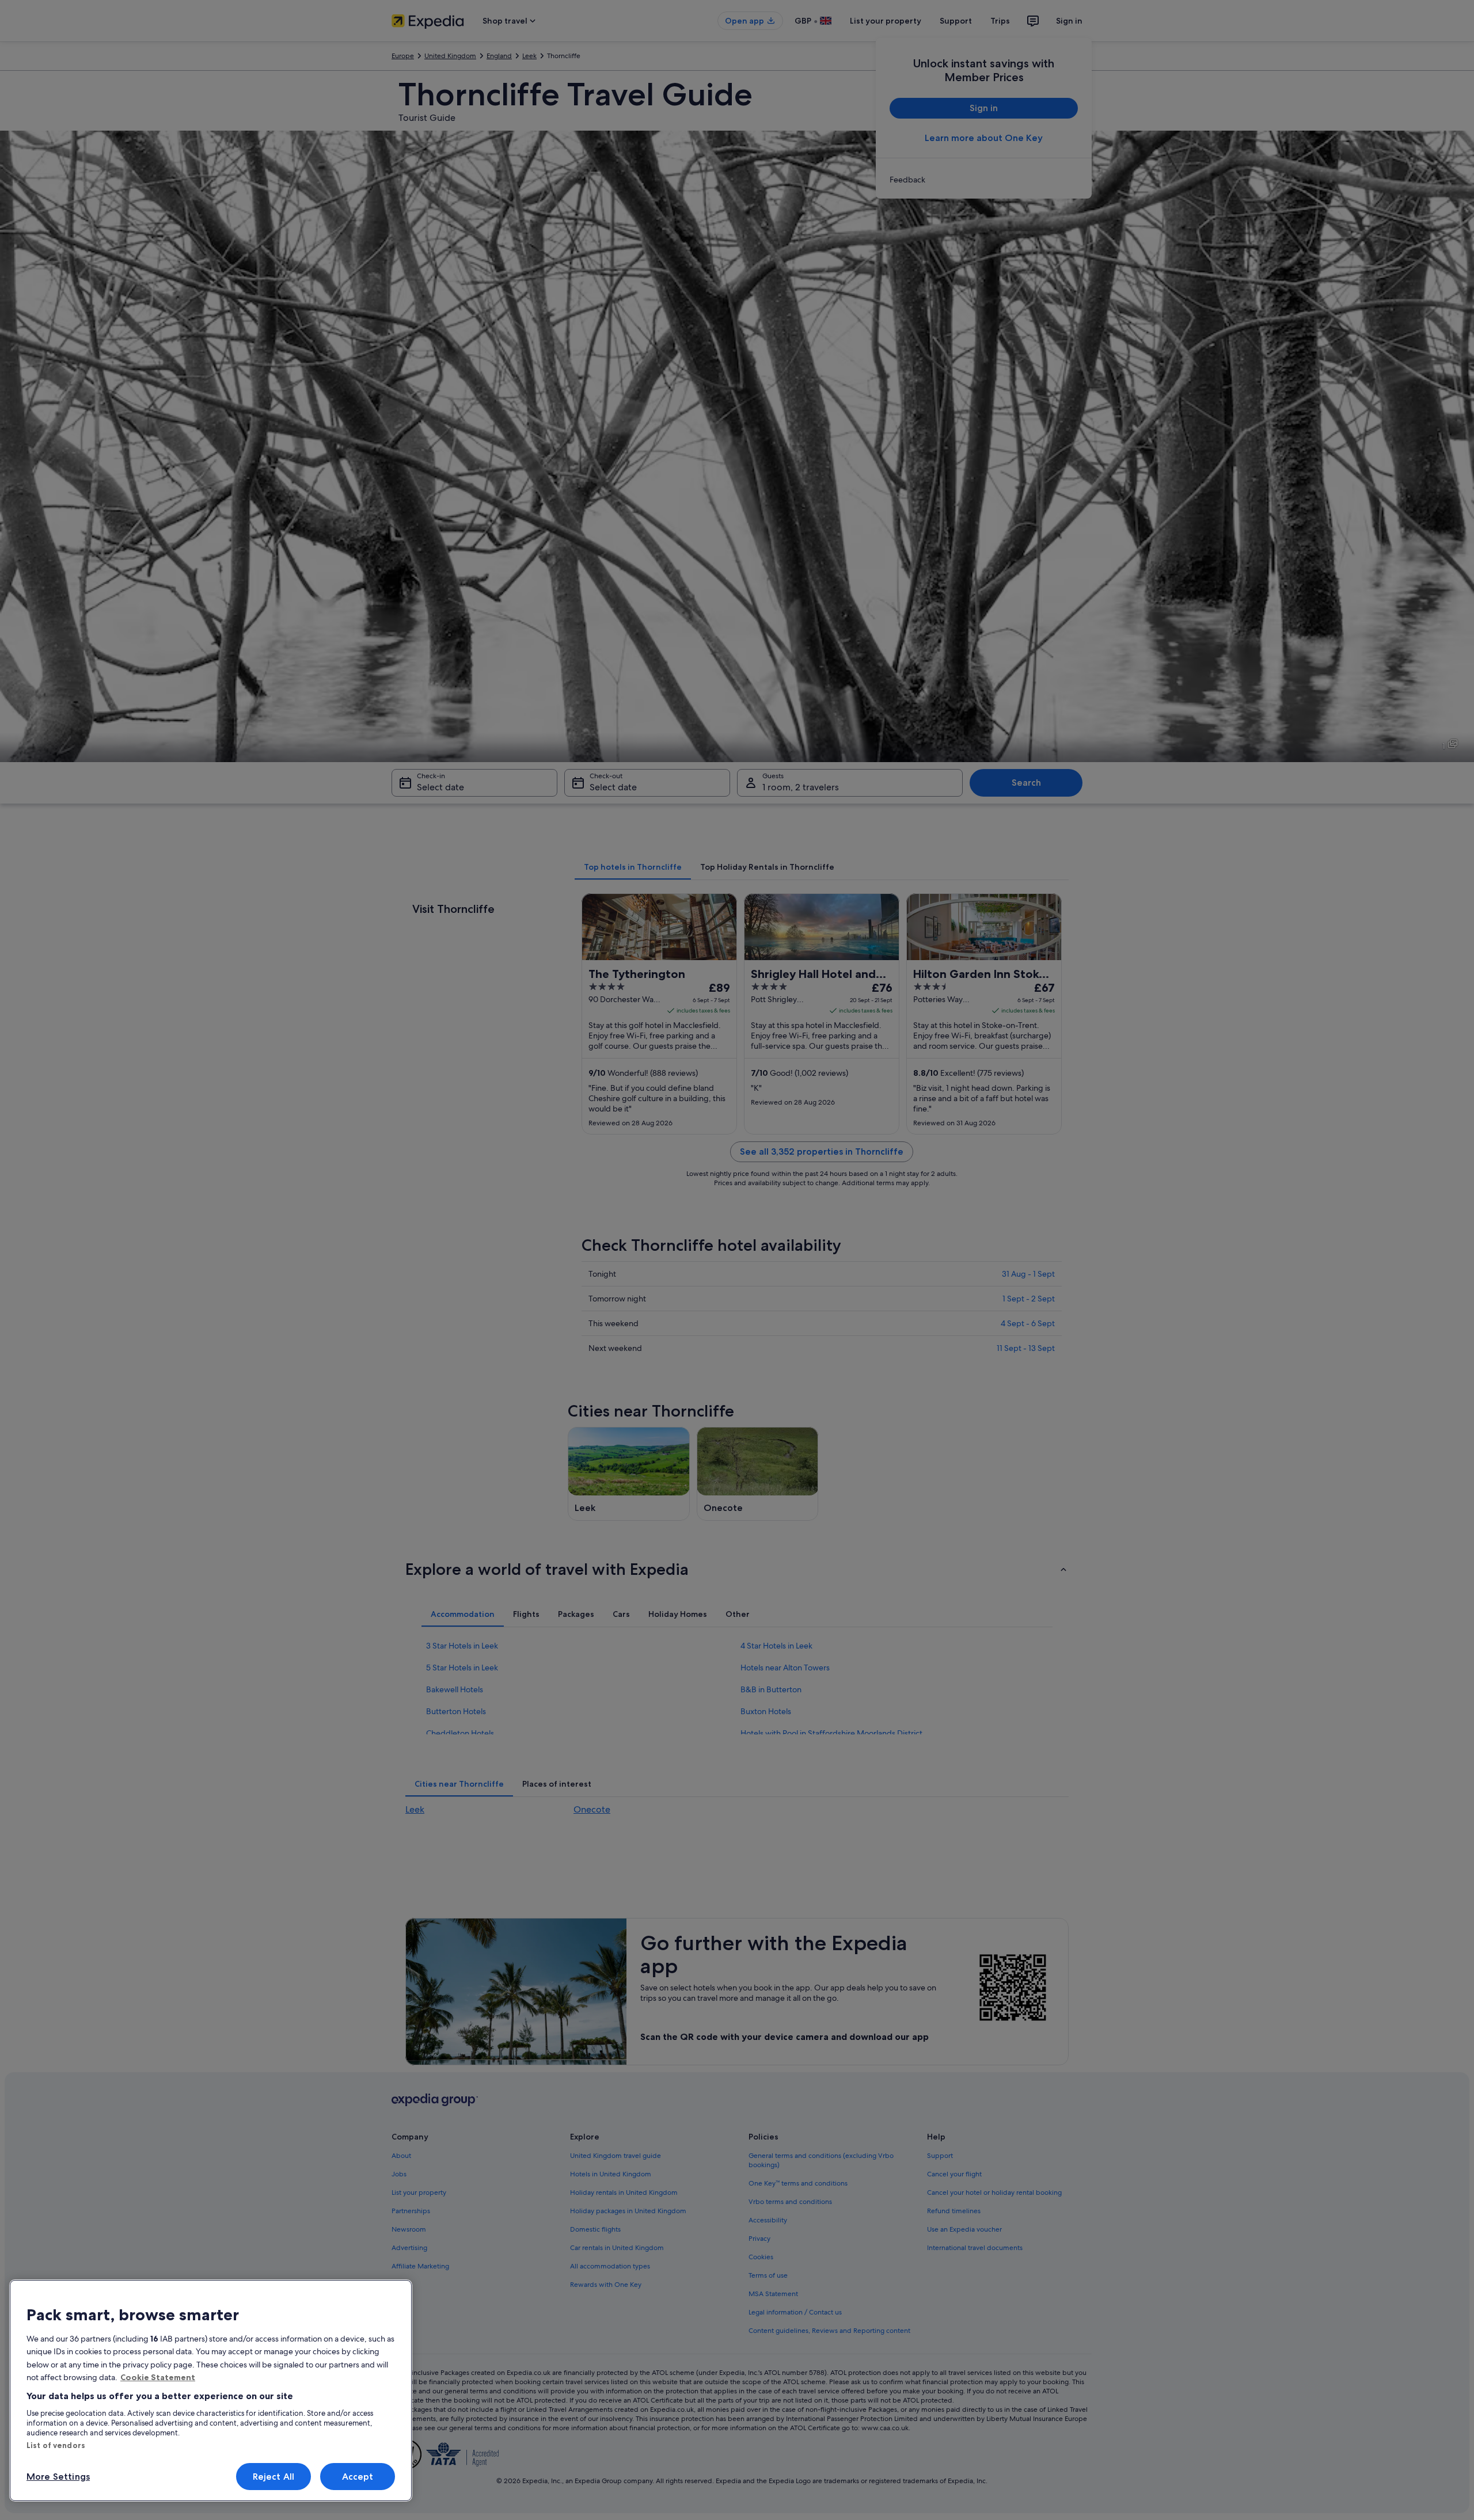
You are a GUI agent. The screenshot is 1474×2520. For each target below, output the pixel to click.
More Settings (58, 2477)
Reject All (274, 2477)
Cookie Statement (158, 2377)
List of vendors (56, 2445)
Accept (358, 2477)
